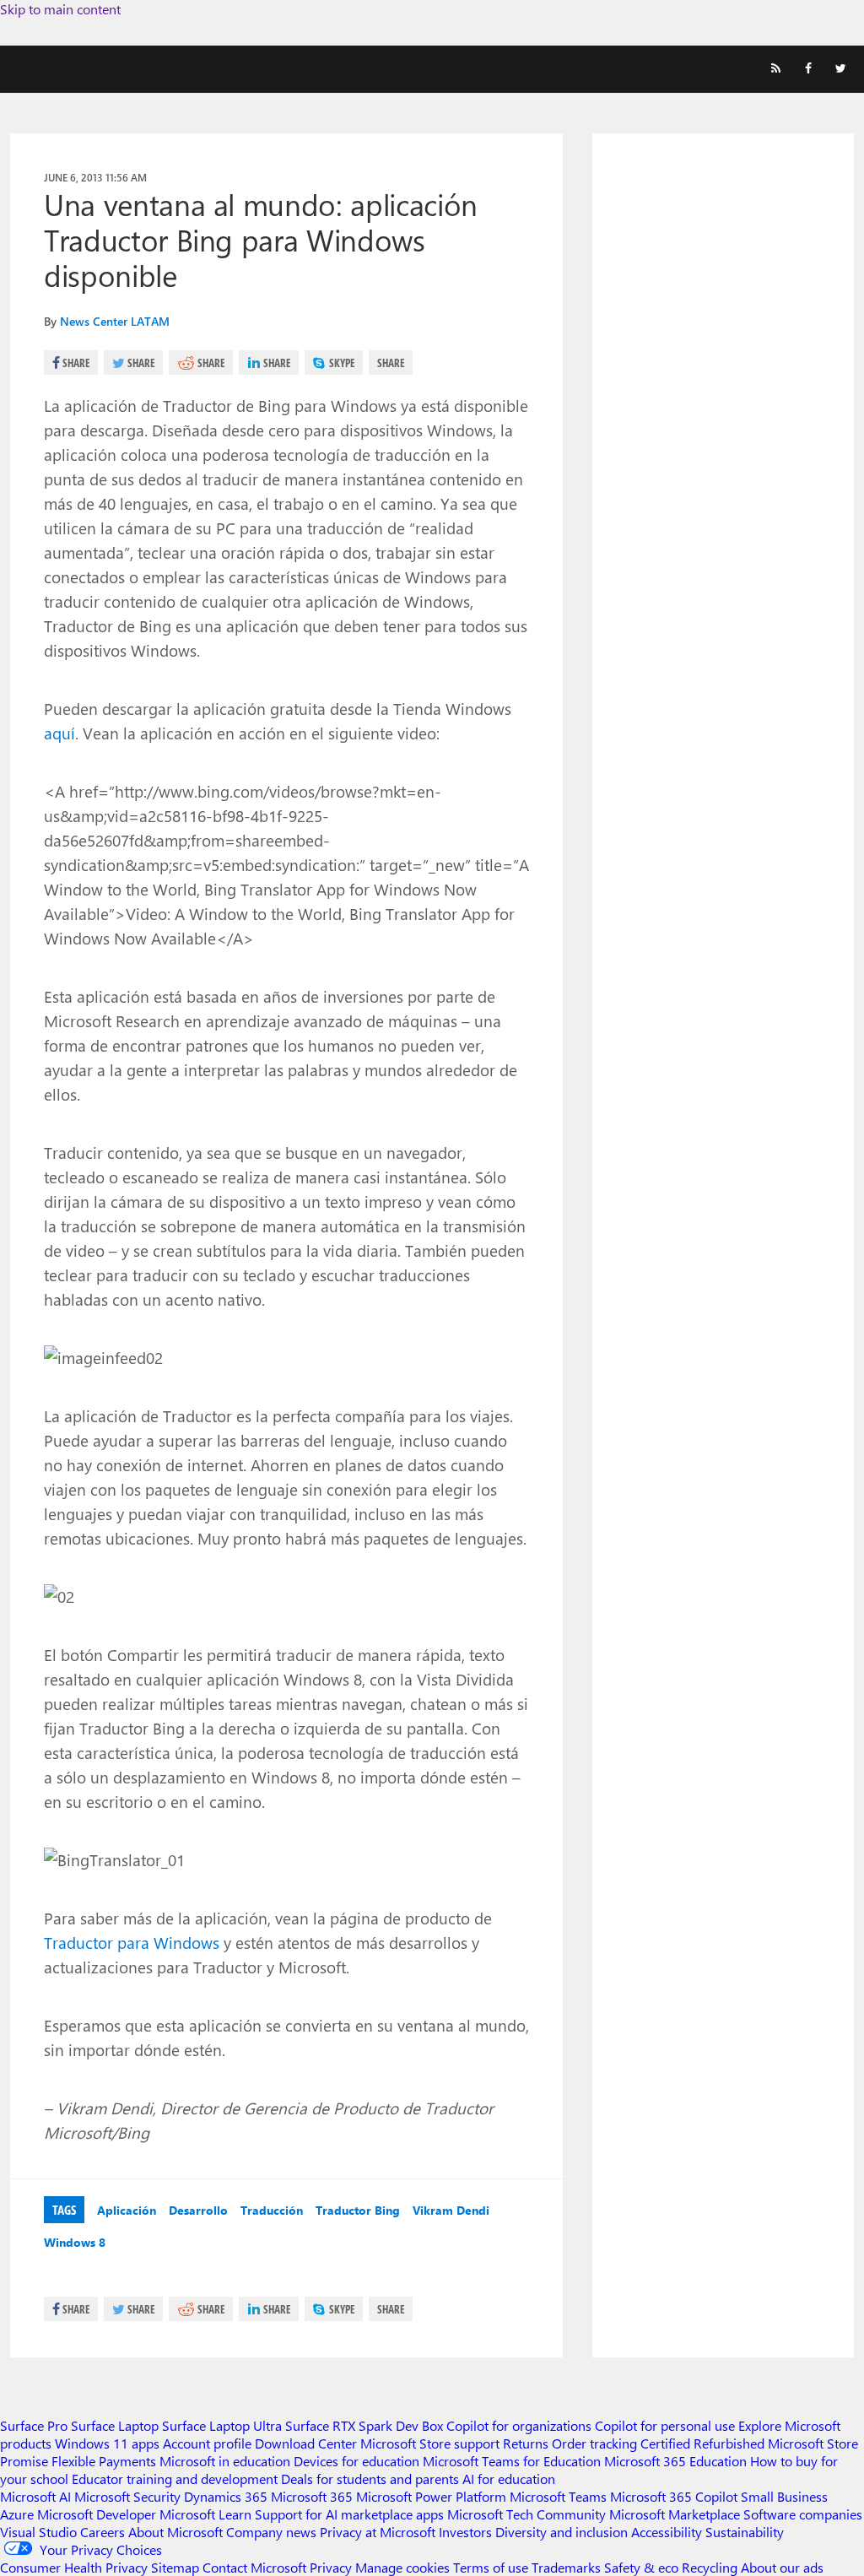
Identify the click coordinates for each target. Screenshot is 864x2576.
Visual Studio (38, 2532)
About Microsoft (175, 2532)
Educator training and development (175, 2479)
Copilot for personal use (665, 2425)
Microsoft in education (225, 2461)
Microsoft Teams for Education (512, 2461)
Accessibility (667, 2532)
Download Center (306, 2443)
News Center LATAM (115, 321)
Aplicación (127, 2210)
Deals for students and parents (370, 2479)
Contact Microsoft (254, 2567)
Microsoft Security (127, 2496)
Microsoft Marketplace (675, 2514)
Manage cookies (402, 2567)
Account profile (207, 2443)
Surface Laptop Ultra (222, 2425)
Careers (103, 2532)
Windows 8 (75, 2242)
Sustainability (745, 2532)
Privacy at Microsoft (378, 2532)
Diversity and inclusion (562, 2532)
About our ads (782, 2567)
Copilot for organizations (519, 2425)
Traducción (272, 2210)
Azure (17, 2514)
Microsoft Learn (205, 2514)
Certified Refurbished (702, 2443)
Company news (271, 2532)
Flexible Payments (104, 2461)
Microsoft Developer (97, 2514)
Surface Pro (34, 2425)
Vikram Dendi (451, 2210)
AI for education (509, 2479)
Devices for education (356, 2461)
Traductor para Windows (132, 1942)
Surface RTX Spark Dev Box (364, 2425)
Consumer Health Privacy (74, 2567)
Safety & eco (641, 2567)
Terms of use (491, 2567)
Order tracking (594, 2443)
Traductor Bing (358, 2210)
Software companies (803, 2514)
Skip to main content (60, 9)
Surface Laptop (115, 2425)
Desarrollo (198, 2210)
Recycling (710, 2567)
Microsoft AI (35, 2496)
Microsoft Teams (558, 2496)
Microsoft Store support (430, 2443)
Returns (526, 2443)
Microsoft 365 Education (675, 2461)
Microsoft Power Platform (431, 2496)
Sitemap (175, 2567)
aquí (59, 733)
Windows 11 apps (107, 2443)
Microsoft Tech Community (526, 2514)
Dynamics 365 (226, 2496)
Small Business (784, 2496)
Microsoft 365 (312, 2496)
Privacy (332, 2567)
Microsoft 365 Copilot (674, 2496)
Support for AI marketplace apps (349, 2514)
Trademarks (566, 2567)
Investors (465, 2532)
